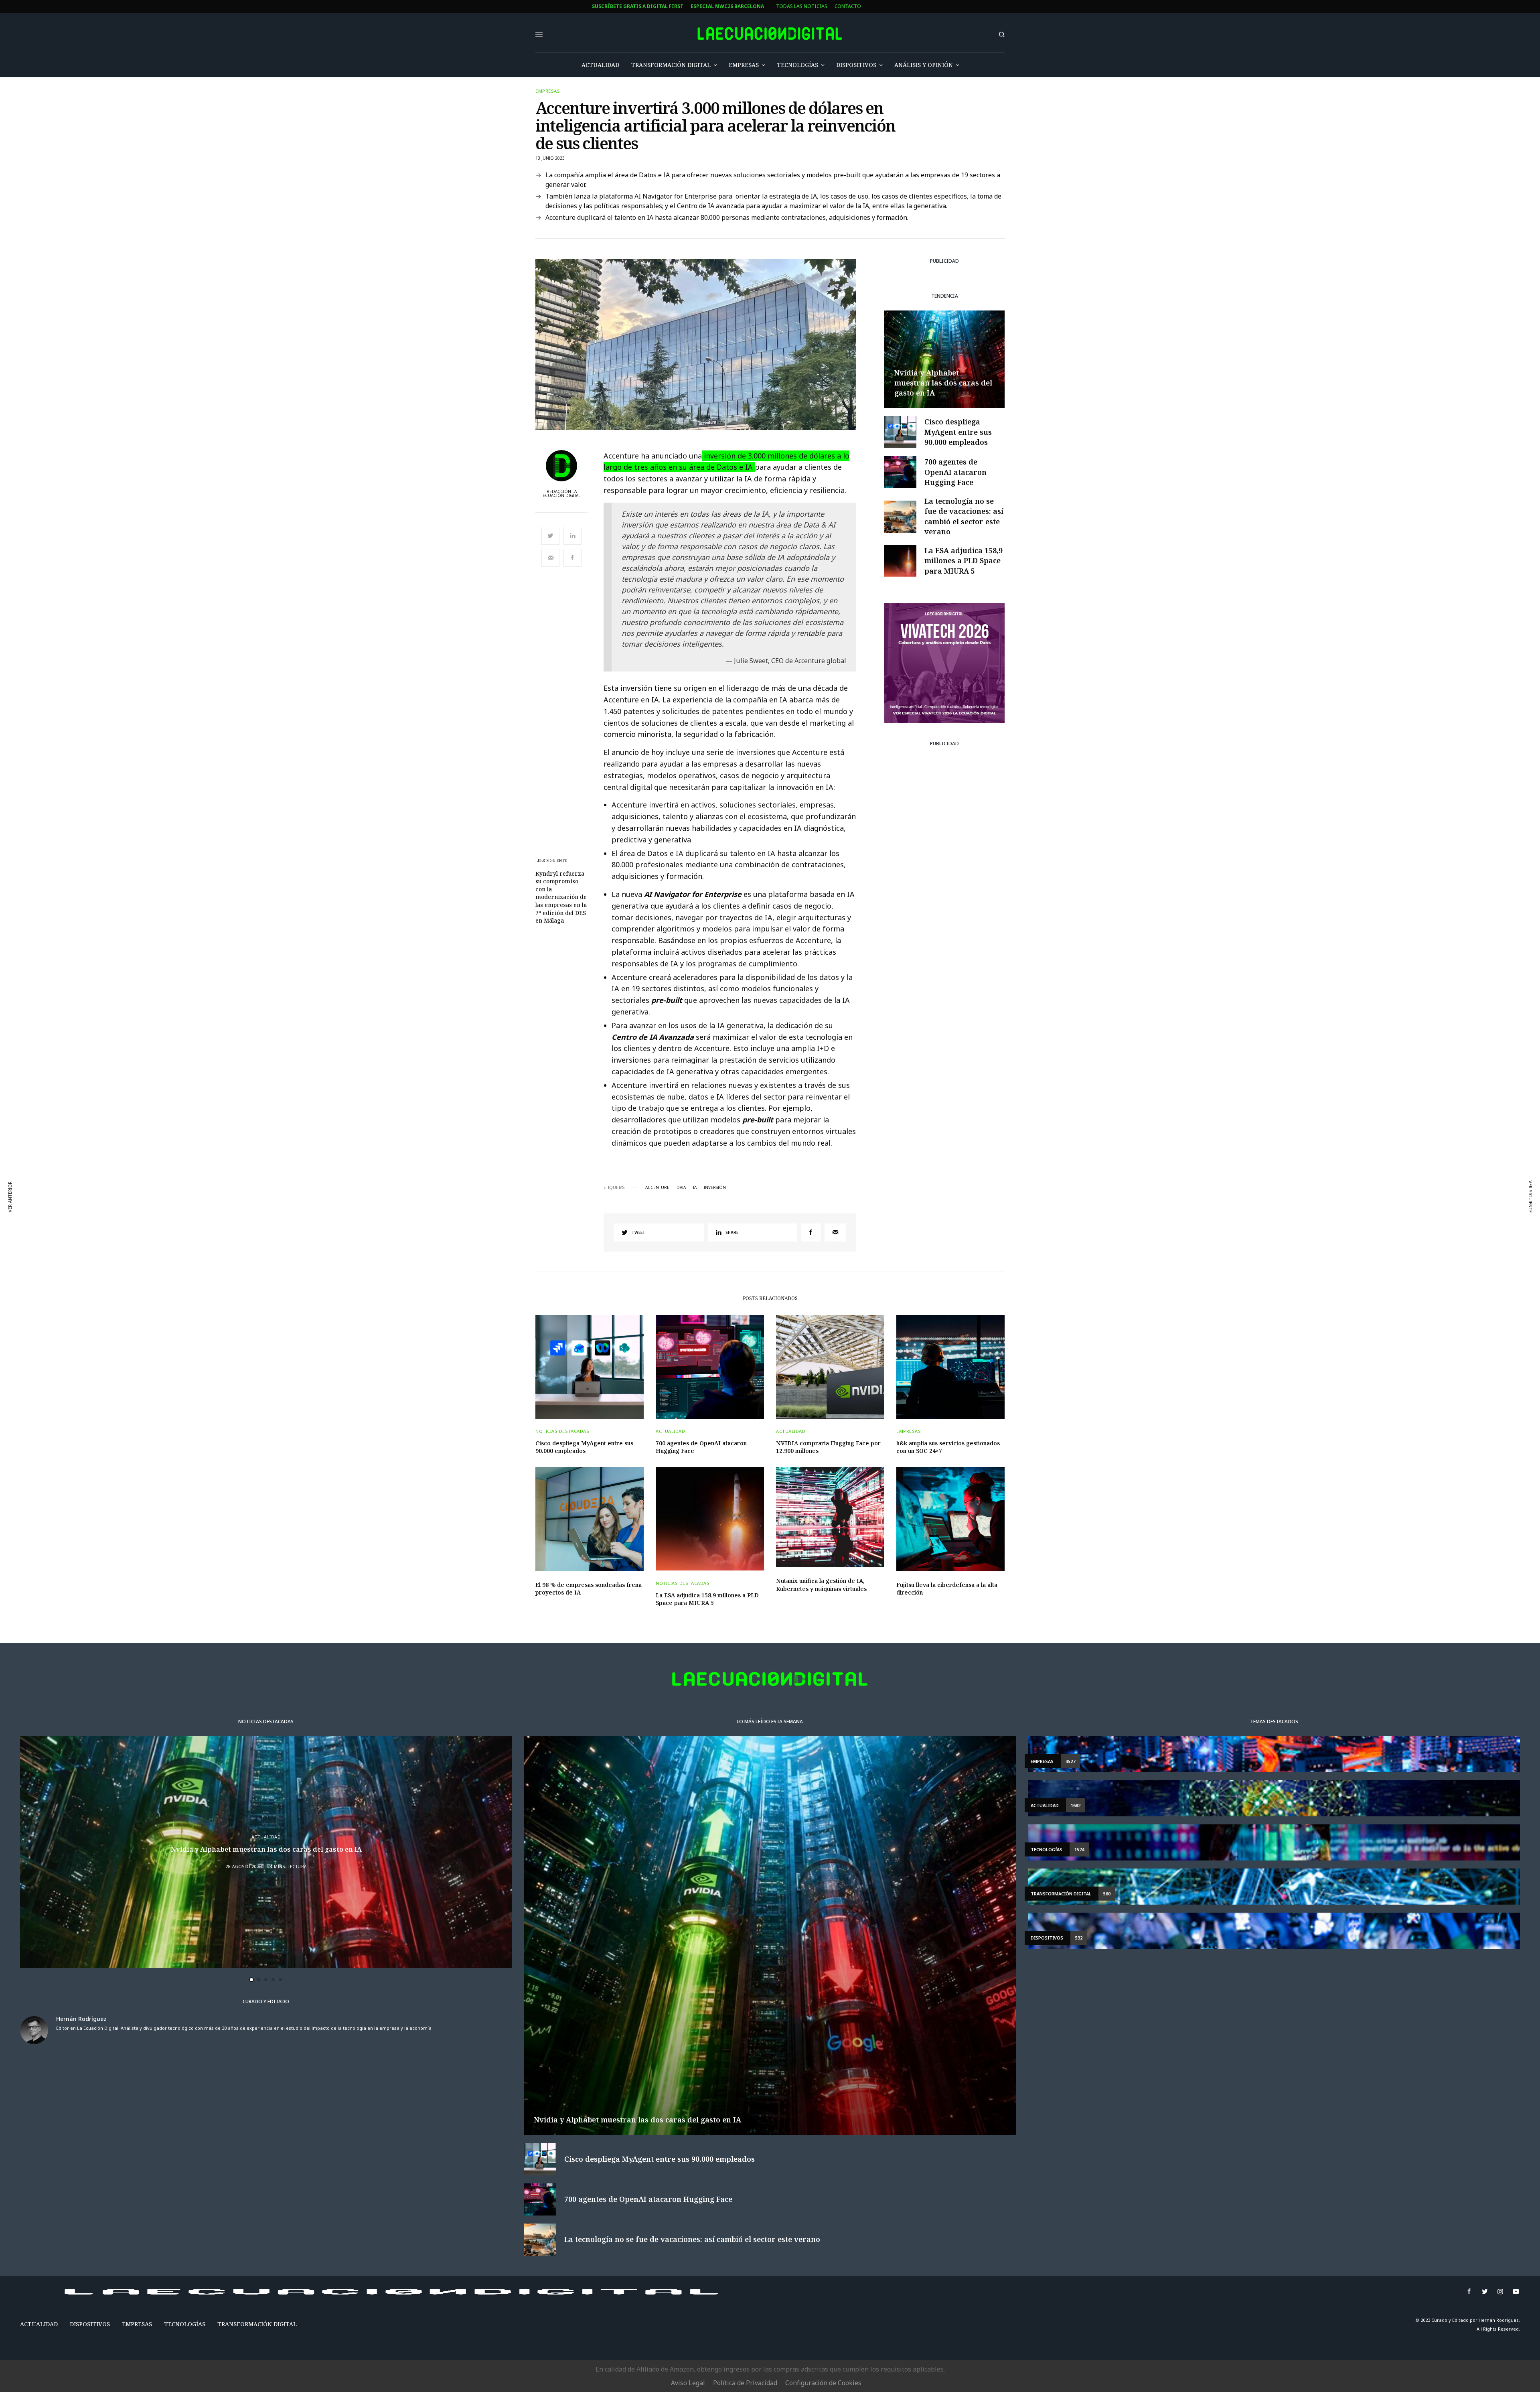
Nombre (492, 1184)
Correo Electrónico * (511, 1154)
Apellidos (495, 1215)
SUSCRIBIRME (510, 1270)
